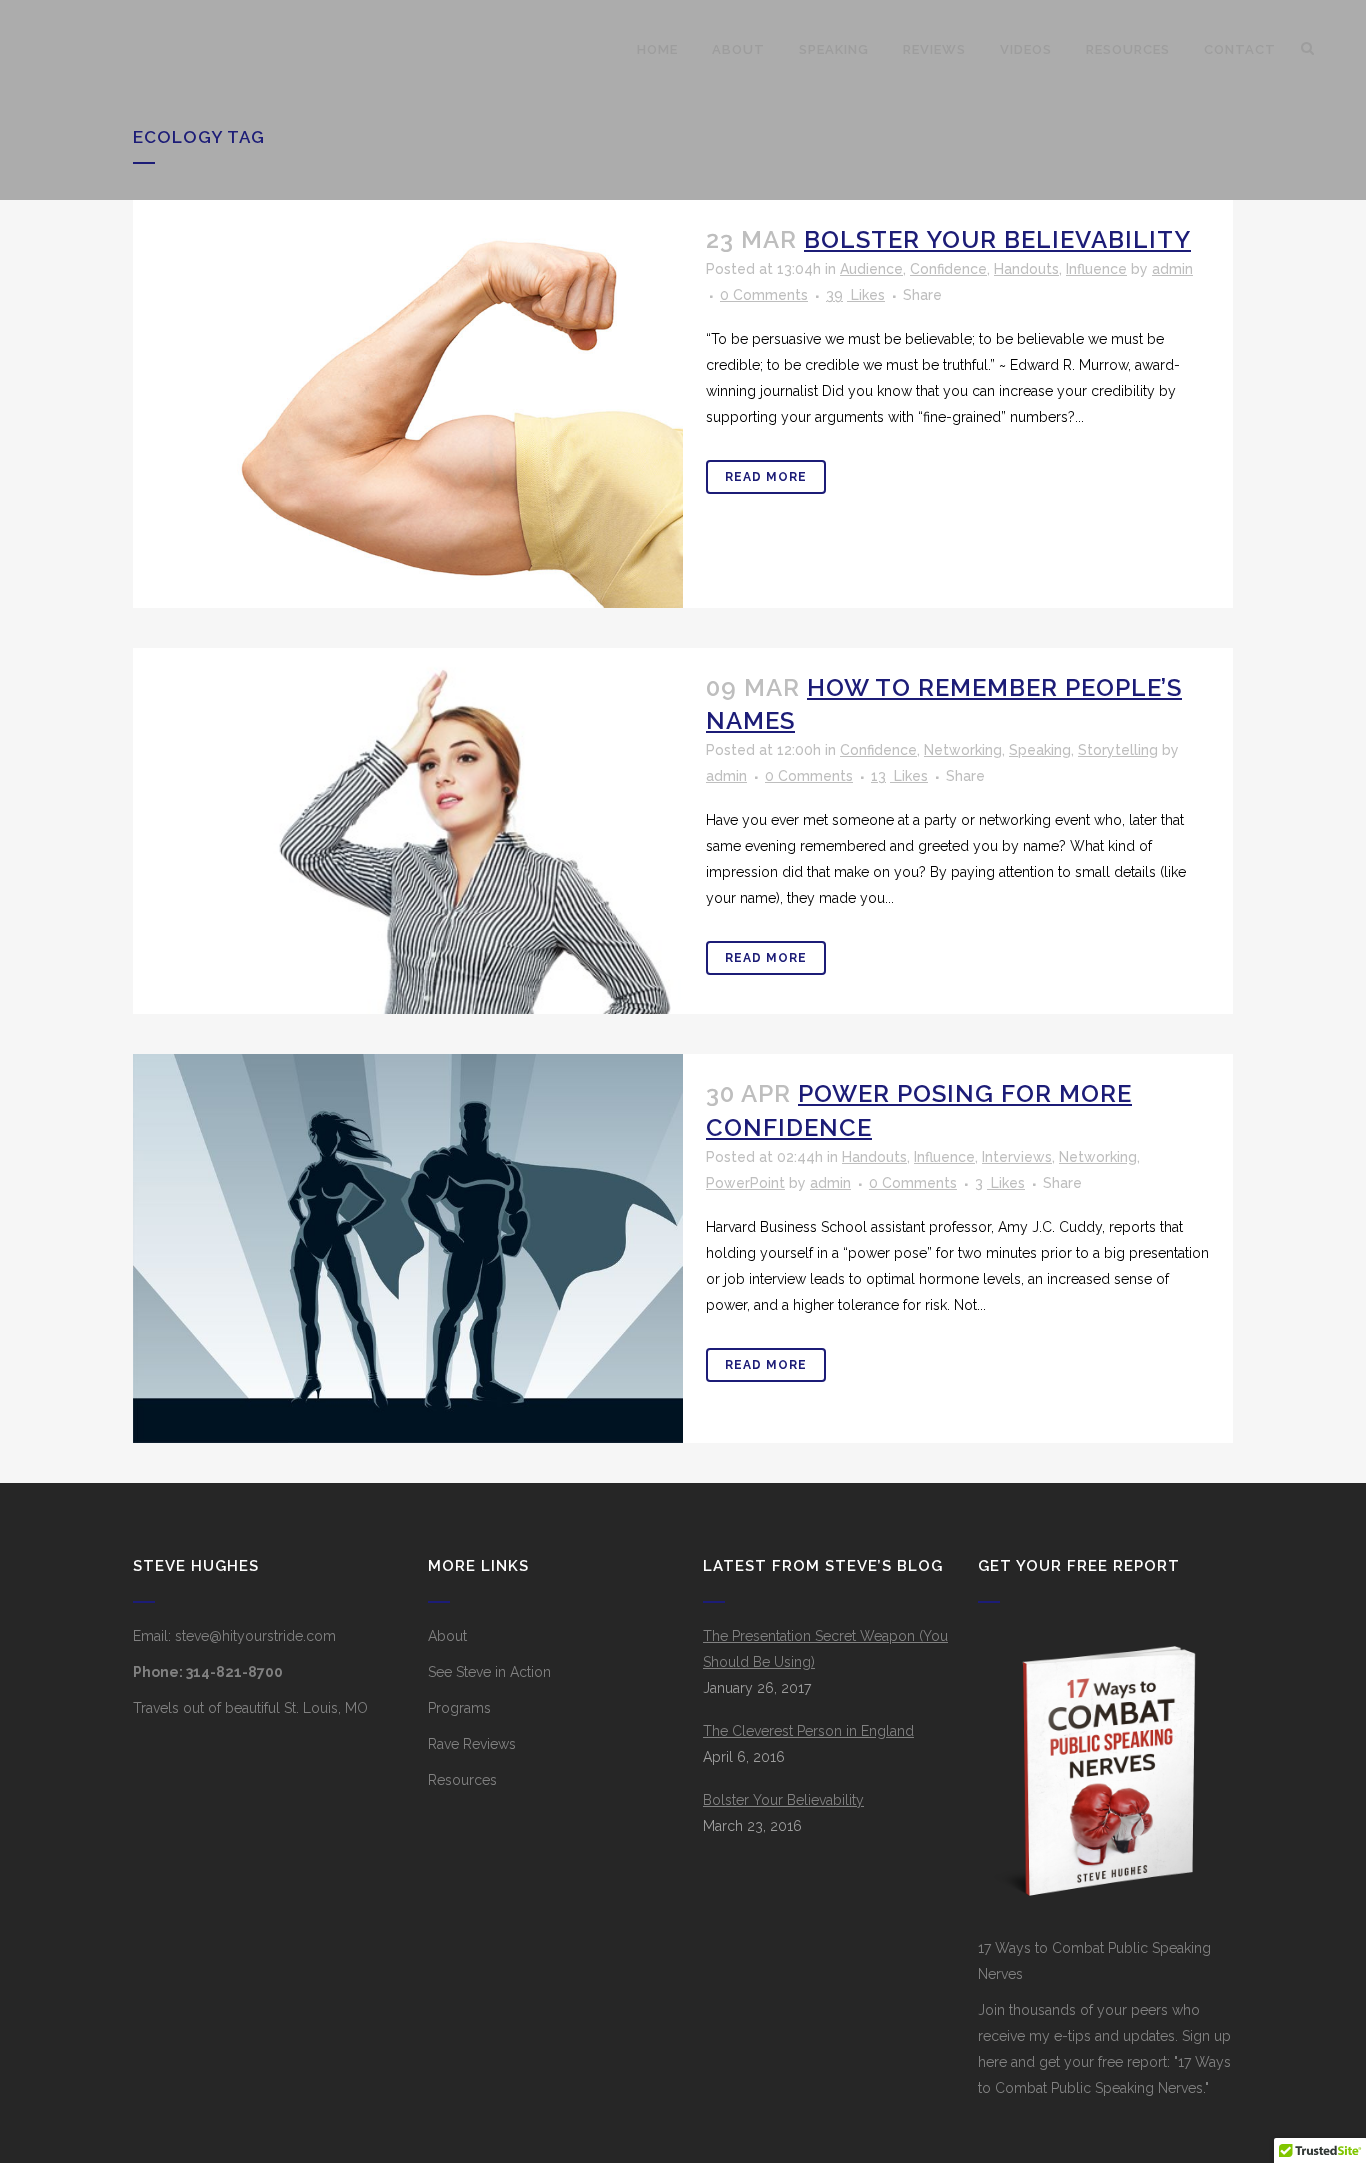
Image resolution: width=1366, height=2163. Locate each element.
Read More (766, 477)
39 (855, 295)
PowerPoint (745, 1183)
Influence (1096, 269)
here (992, 2062)
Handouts (1026, 269)
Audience (871, 269)
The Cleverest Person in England (808, 1731)
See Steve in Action (489, 1672)
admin (1172, 269)
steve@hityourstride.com (255, 1636)
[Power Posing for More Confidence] (408, 1248)
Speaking (1040, 750)
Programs (459, 1708)
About (447, 1636)
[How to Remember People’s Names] (408, 831)
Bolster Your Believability (997, 239)
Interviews (1017, 1157)
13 (899, 776)
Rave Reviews (472, 1744)
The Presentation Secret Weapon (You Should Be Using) (825, 1649)
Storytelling (1118, 750)
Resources (462, 1780)
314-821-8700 (234, 1672)
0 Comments (764, 295)
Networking (963, 750)
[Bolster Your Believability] (408, 404)
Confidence (948, 269)
